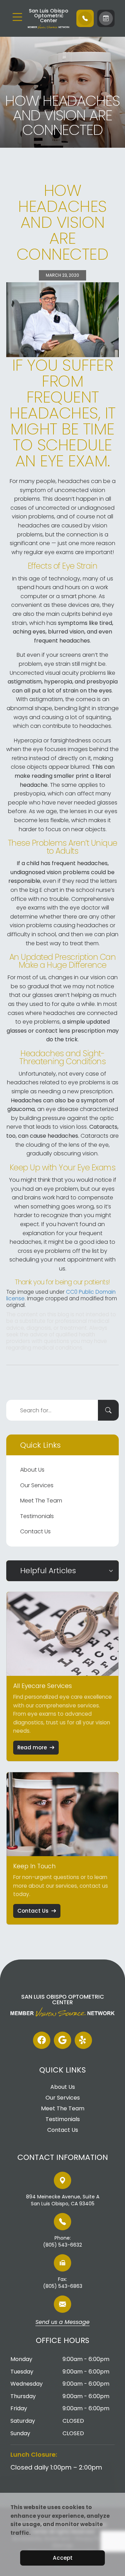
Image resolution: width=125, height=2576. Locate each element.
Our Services (37, 1485)
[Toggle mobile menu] (17, 17)
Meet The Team (41, 1501)
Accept (63, 2558)
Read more (32, 1747)
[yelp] (83, 2040)
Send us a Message (62, 2323)
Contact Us (35, 1531)
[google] (62, 2040)
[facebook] (42, 2040)
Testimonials (37, 1516)
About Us (32, 1470)
